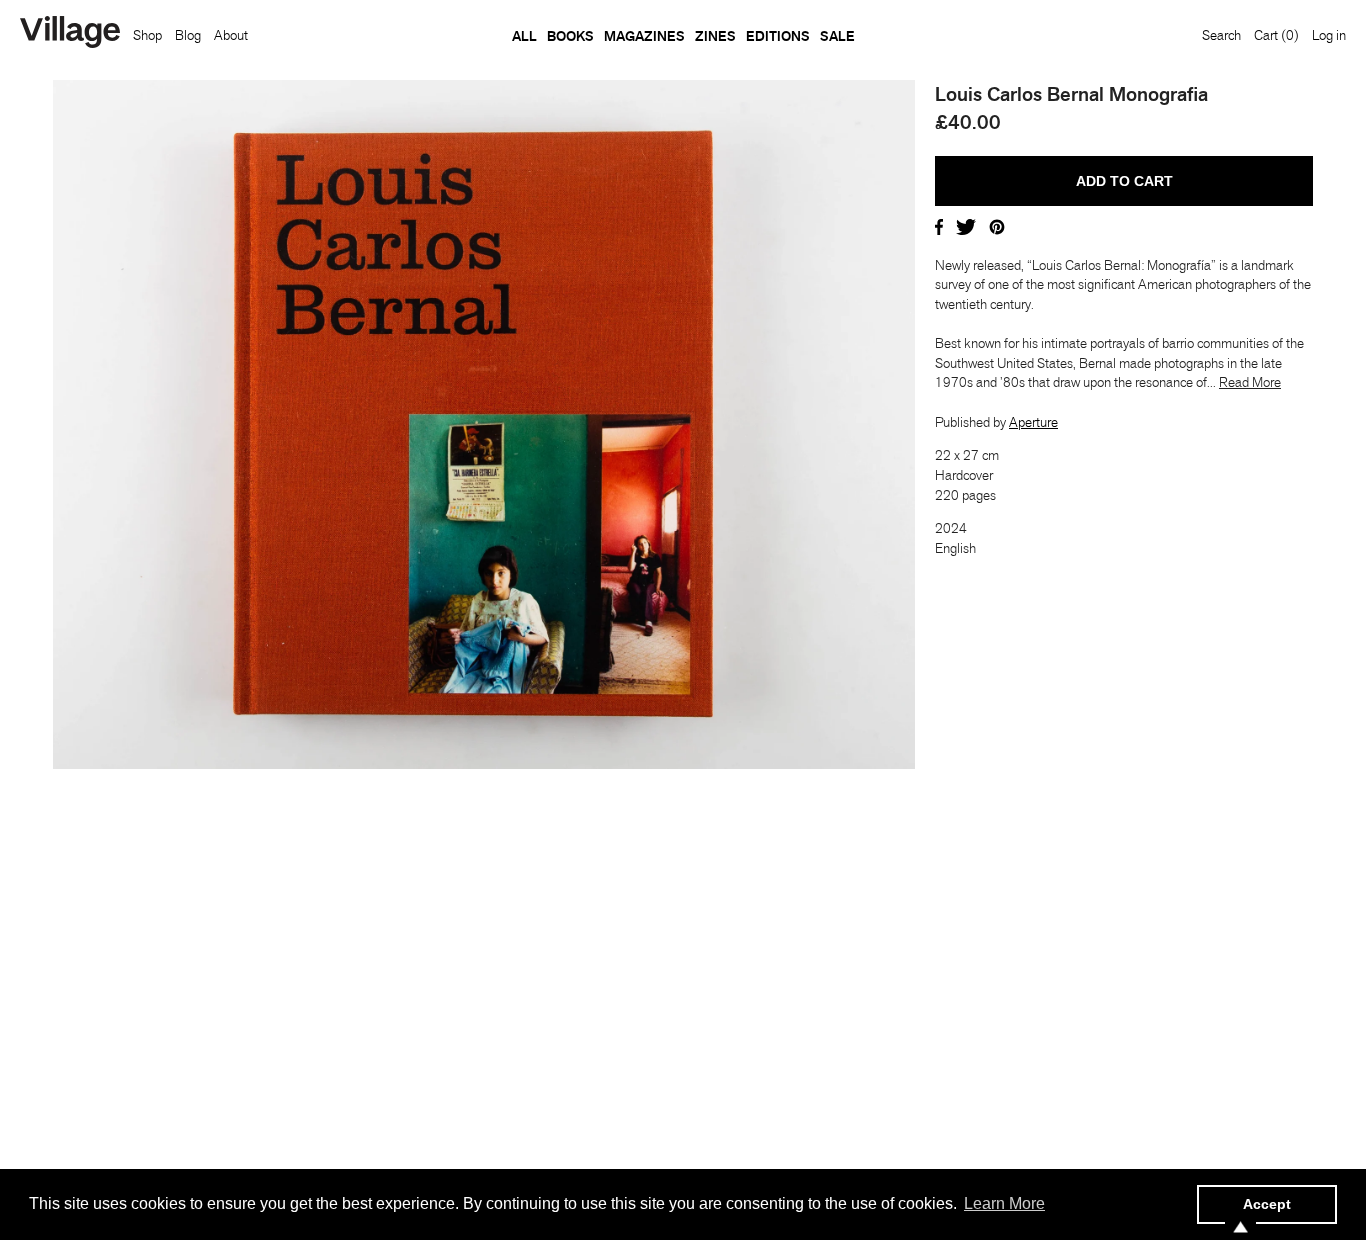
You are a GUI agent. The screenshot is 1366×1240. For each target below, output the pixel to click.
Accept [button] (1267, 1204)
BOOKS (570, 36)
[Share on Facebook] (939, 225)
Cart (1276, 35)
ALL (524, 36)
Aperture (1033, 422)
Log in (1329, 35)
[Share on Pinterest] (997, 225)
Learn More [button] (1004, 1203)
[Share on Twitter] (966, 225)
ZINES (715, 36)
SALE (837, 36)
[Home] (70, 34)
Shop (147, 35)
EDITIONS (778, 36)
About (231, 35)
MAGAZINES (644, 36)
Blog (188, 35)
